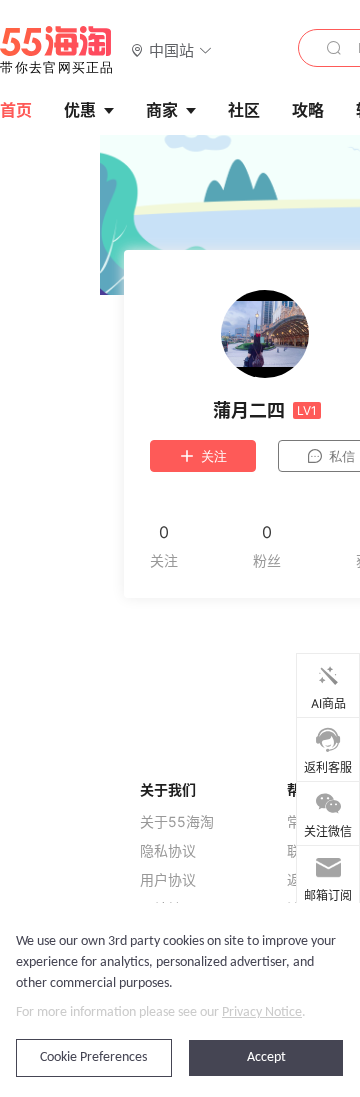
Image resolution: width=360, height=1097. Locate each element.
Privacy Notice (262, 1012)
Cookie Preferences (93, 1057)
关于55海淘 (177, 822)
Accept (266, 1057)
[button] (171, 49)
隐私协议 (168, 851)
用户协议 (168, 880)
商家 (162, 110)
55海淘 (57, 50)
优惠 (80, 110)
